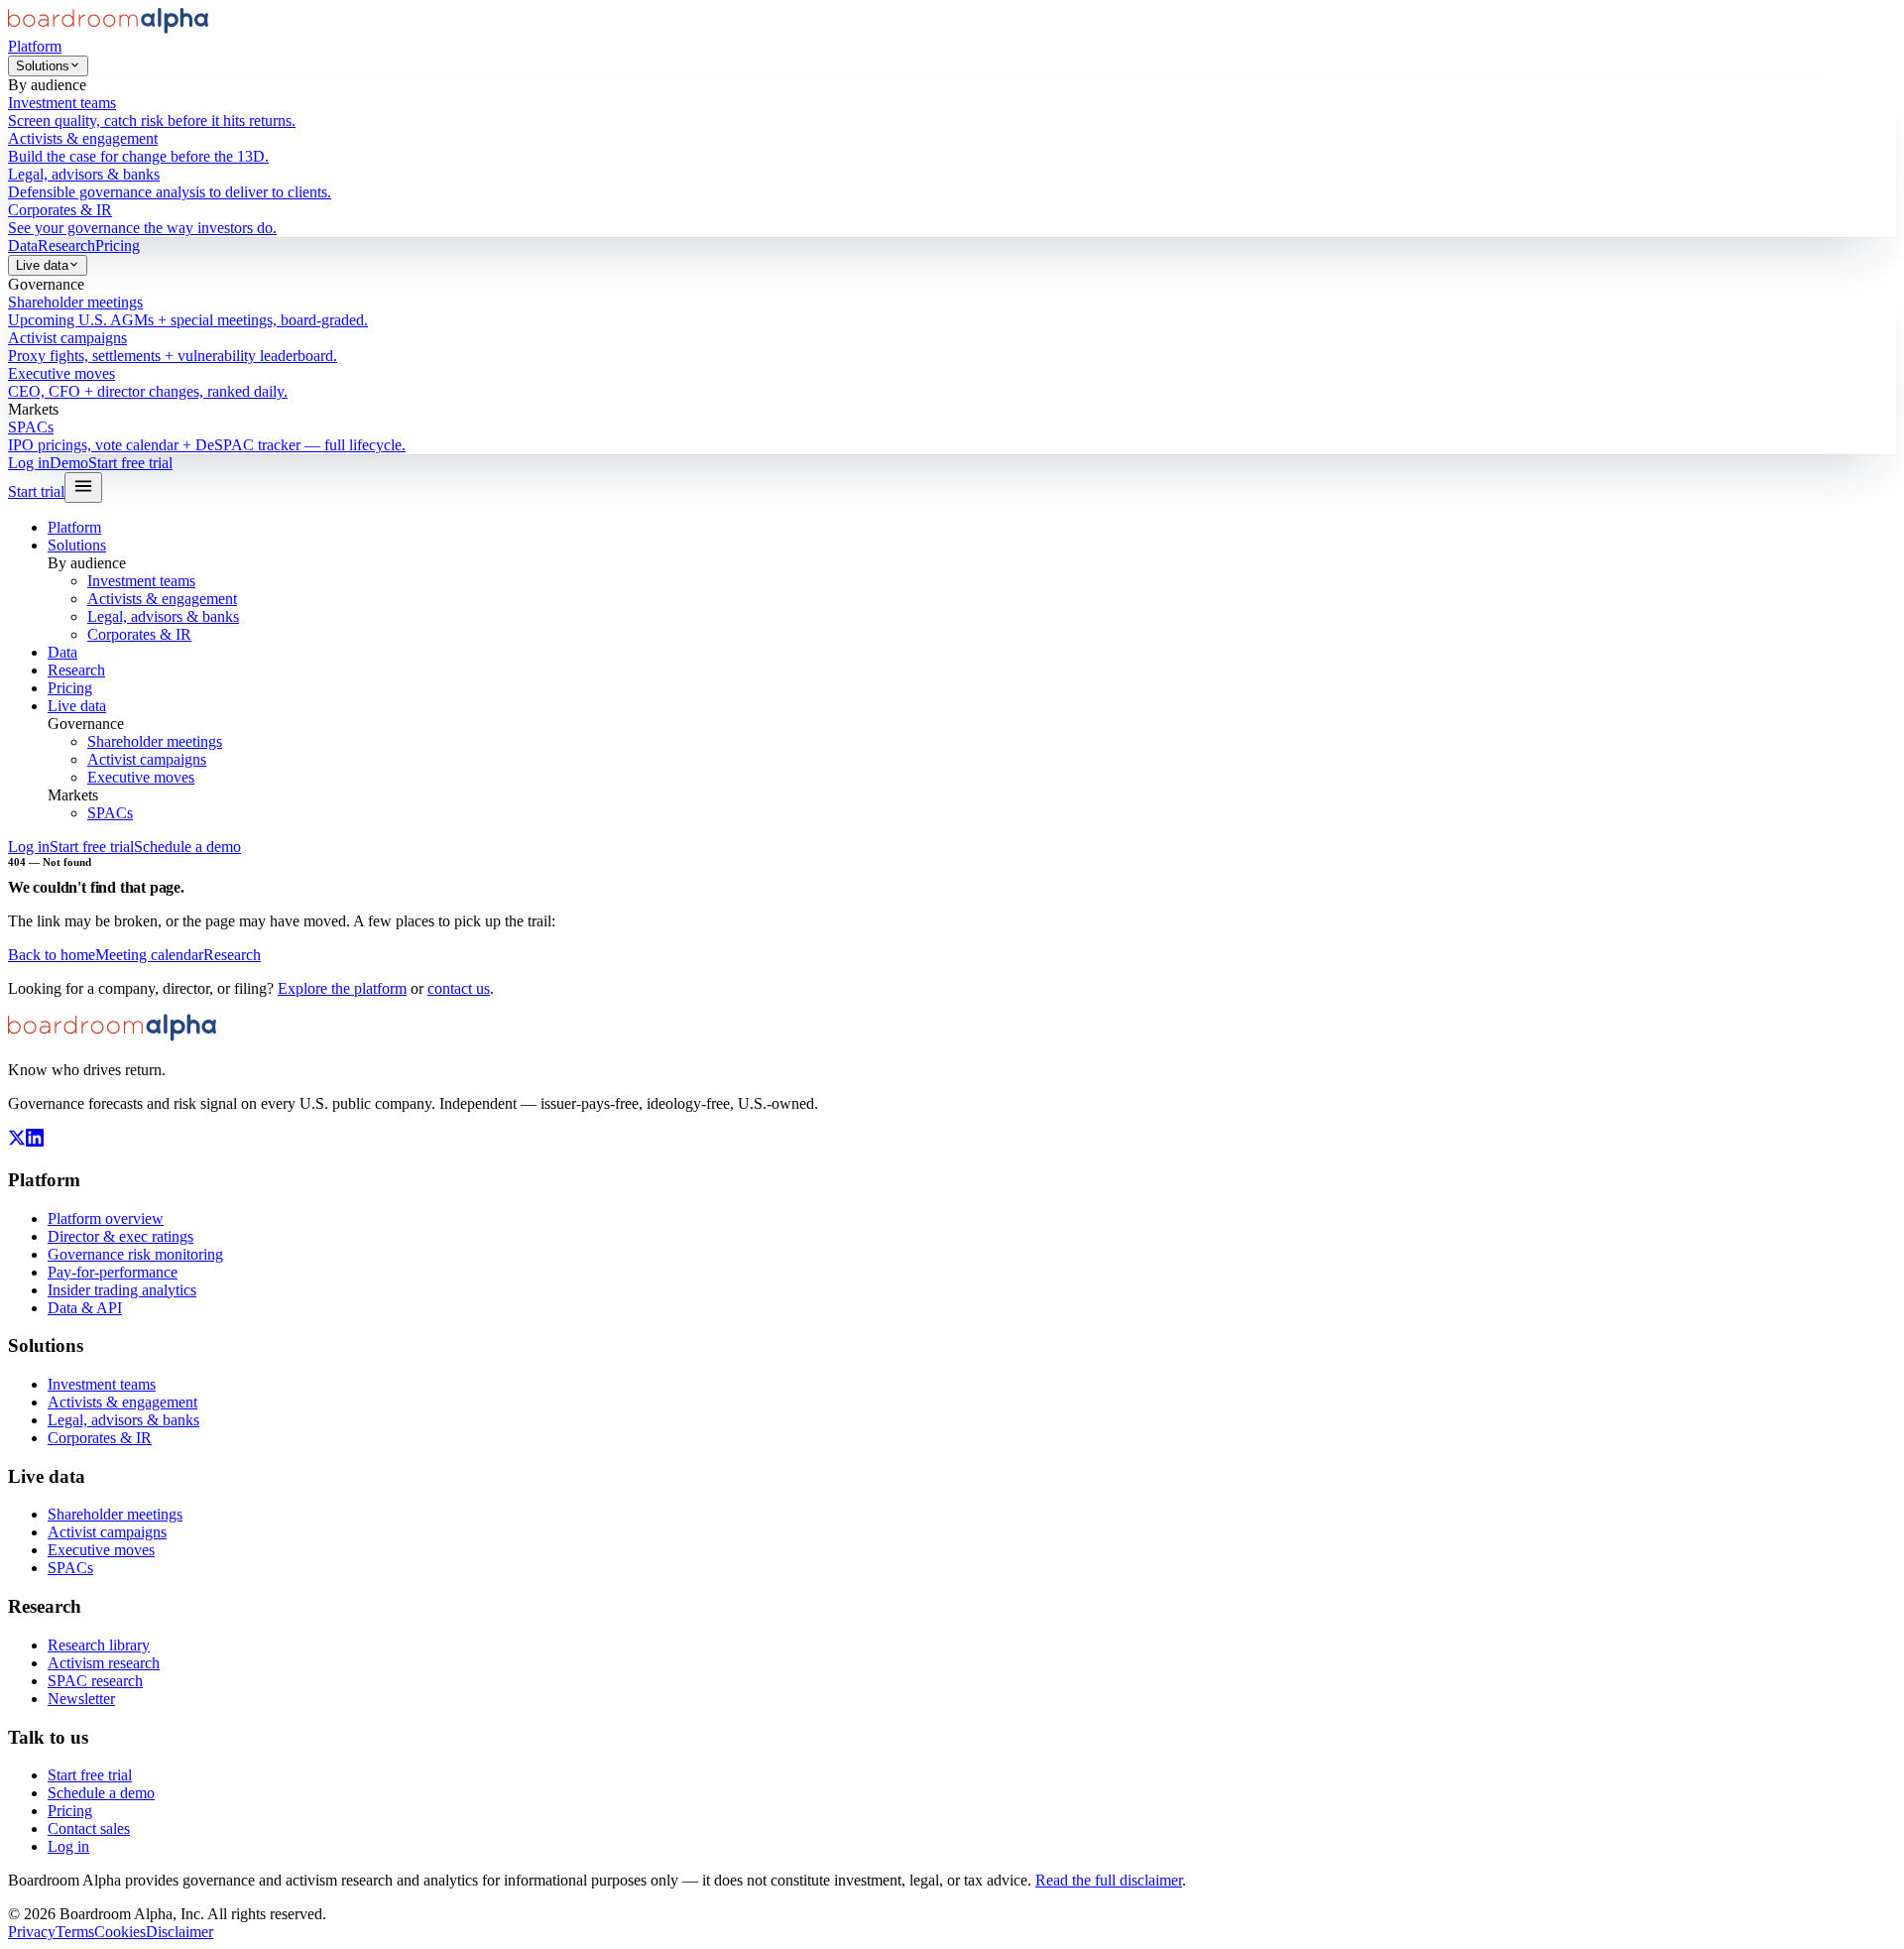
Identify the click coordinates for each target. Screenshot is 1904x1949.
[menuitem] (952, 112)
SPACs (110, 813)
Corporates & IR (139, 634)
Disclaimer (179, 1932)
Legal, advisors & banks (163, 616)
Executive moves (141, 777)
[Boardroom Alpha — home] (108, 28)
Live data (42, 265)
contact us (459, 988)
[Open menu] (83, 487)
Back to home (52, 955)
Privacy (32, 1932)
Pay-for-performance (113, 1272)
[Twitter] (17, 1141)
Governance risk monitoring (135, 1254)
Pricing (118, 245)
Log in (29, 463)
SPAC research (95, 1681)
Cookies (120, 1932)
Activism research (104, 1663)
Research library (99, 1645)
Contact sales (89, 1828)
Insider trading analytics (122, 1290)
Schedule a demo (187, 847)
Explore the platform (342, 988)
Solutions (43, 66)
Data (23, 245)
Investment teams (141, 581)
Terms (75, 1932)
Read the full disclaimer (1109, 1880)
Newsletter (81, 1699)
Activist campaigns (147, 759)
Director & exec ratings (120, 1236)
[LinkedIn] (35, 1141)
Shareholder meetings (155, 741)
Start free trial (130, 463)
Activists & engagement (162, 599)
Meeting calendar (149, 955)
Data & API (85, 1308)
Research (66, 245)
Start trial (36, 491)
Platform (35, 46)
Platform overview (106, 1218)
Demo (69, 463)
